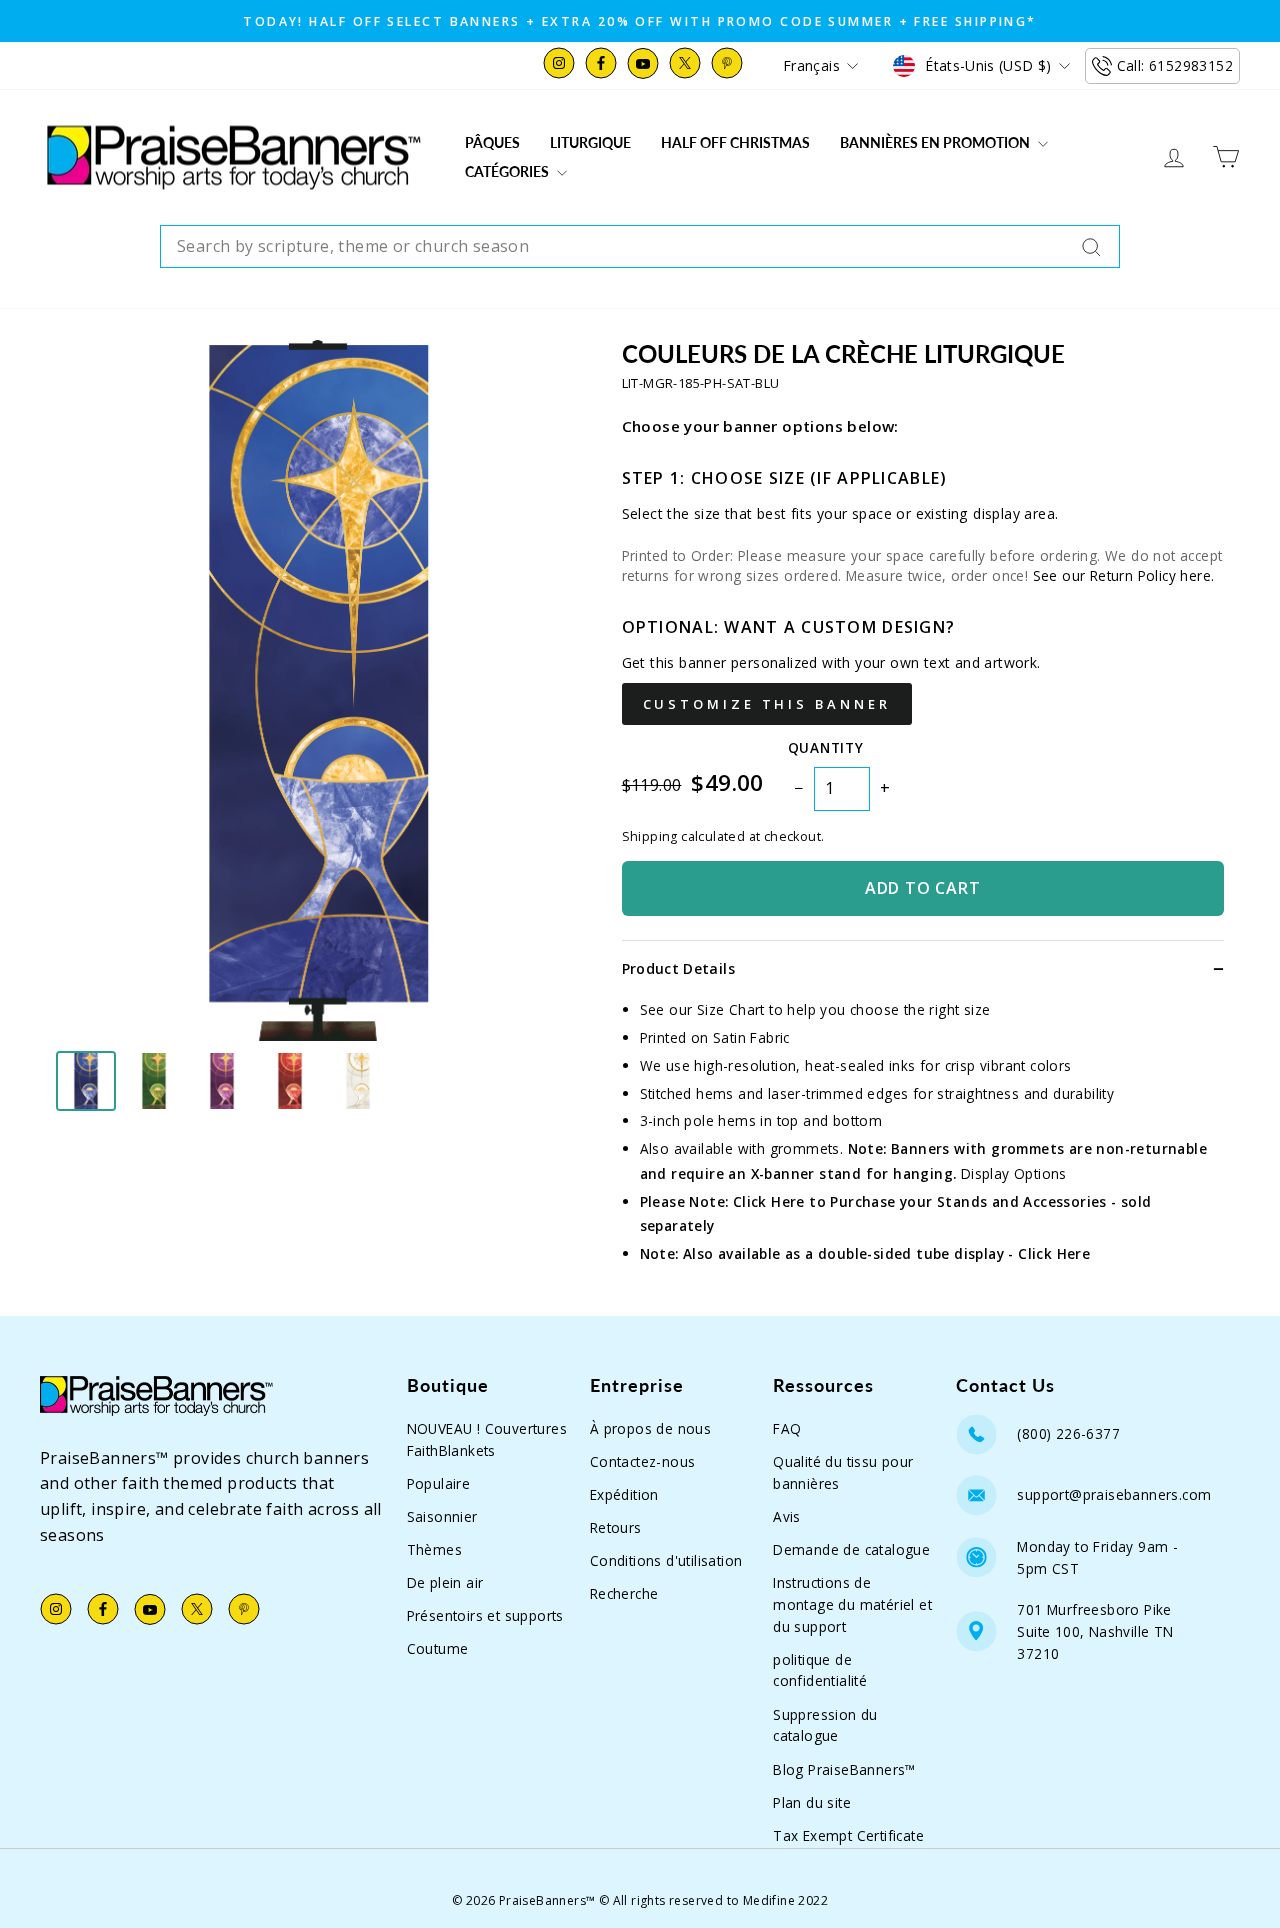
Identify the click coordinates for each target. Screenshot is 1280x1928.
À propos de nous (650, 1428)
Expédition (624, 1494)
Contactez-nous (643, 1461)
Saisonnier (442, 1516)
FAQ (787, 1428)
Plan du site (812, 1802)
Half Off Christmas (735, 142)
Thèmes (434, 1549)
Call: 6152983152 (1175, 65)
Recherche (624, 1593)
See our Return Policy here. (1124, 575)
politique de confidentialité (820, 1670)
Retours (616, 1527)
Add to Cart (923, 888)
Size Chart (731, 1009)
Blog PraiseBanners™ (844, 1769)
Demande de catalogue (851, 1549)
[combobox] (640, 247)
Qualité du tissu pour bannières (843, 1472)
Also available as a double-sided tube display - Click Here (886, 1253)
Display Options (1014, 1173)
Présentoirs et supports (485, 1615)
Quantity (825, 747)
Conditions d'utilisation (666, 1560)
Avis (787, 1516)
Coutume (438, 1648)
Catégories (508, 171)
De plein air (445, 1582)
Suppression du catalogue (825, 1725)
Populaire (439, 1483)
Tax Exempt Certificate (848, 1835)
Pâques (492, 142)
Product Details (678, 968)
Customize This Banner (767, 704)
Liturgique (590, 142)
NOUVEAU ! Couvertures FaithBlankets (487, 1439)
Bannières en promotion (936, 142)
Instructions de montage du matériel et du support (852, 1604)
